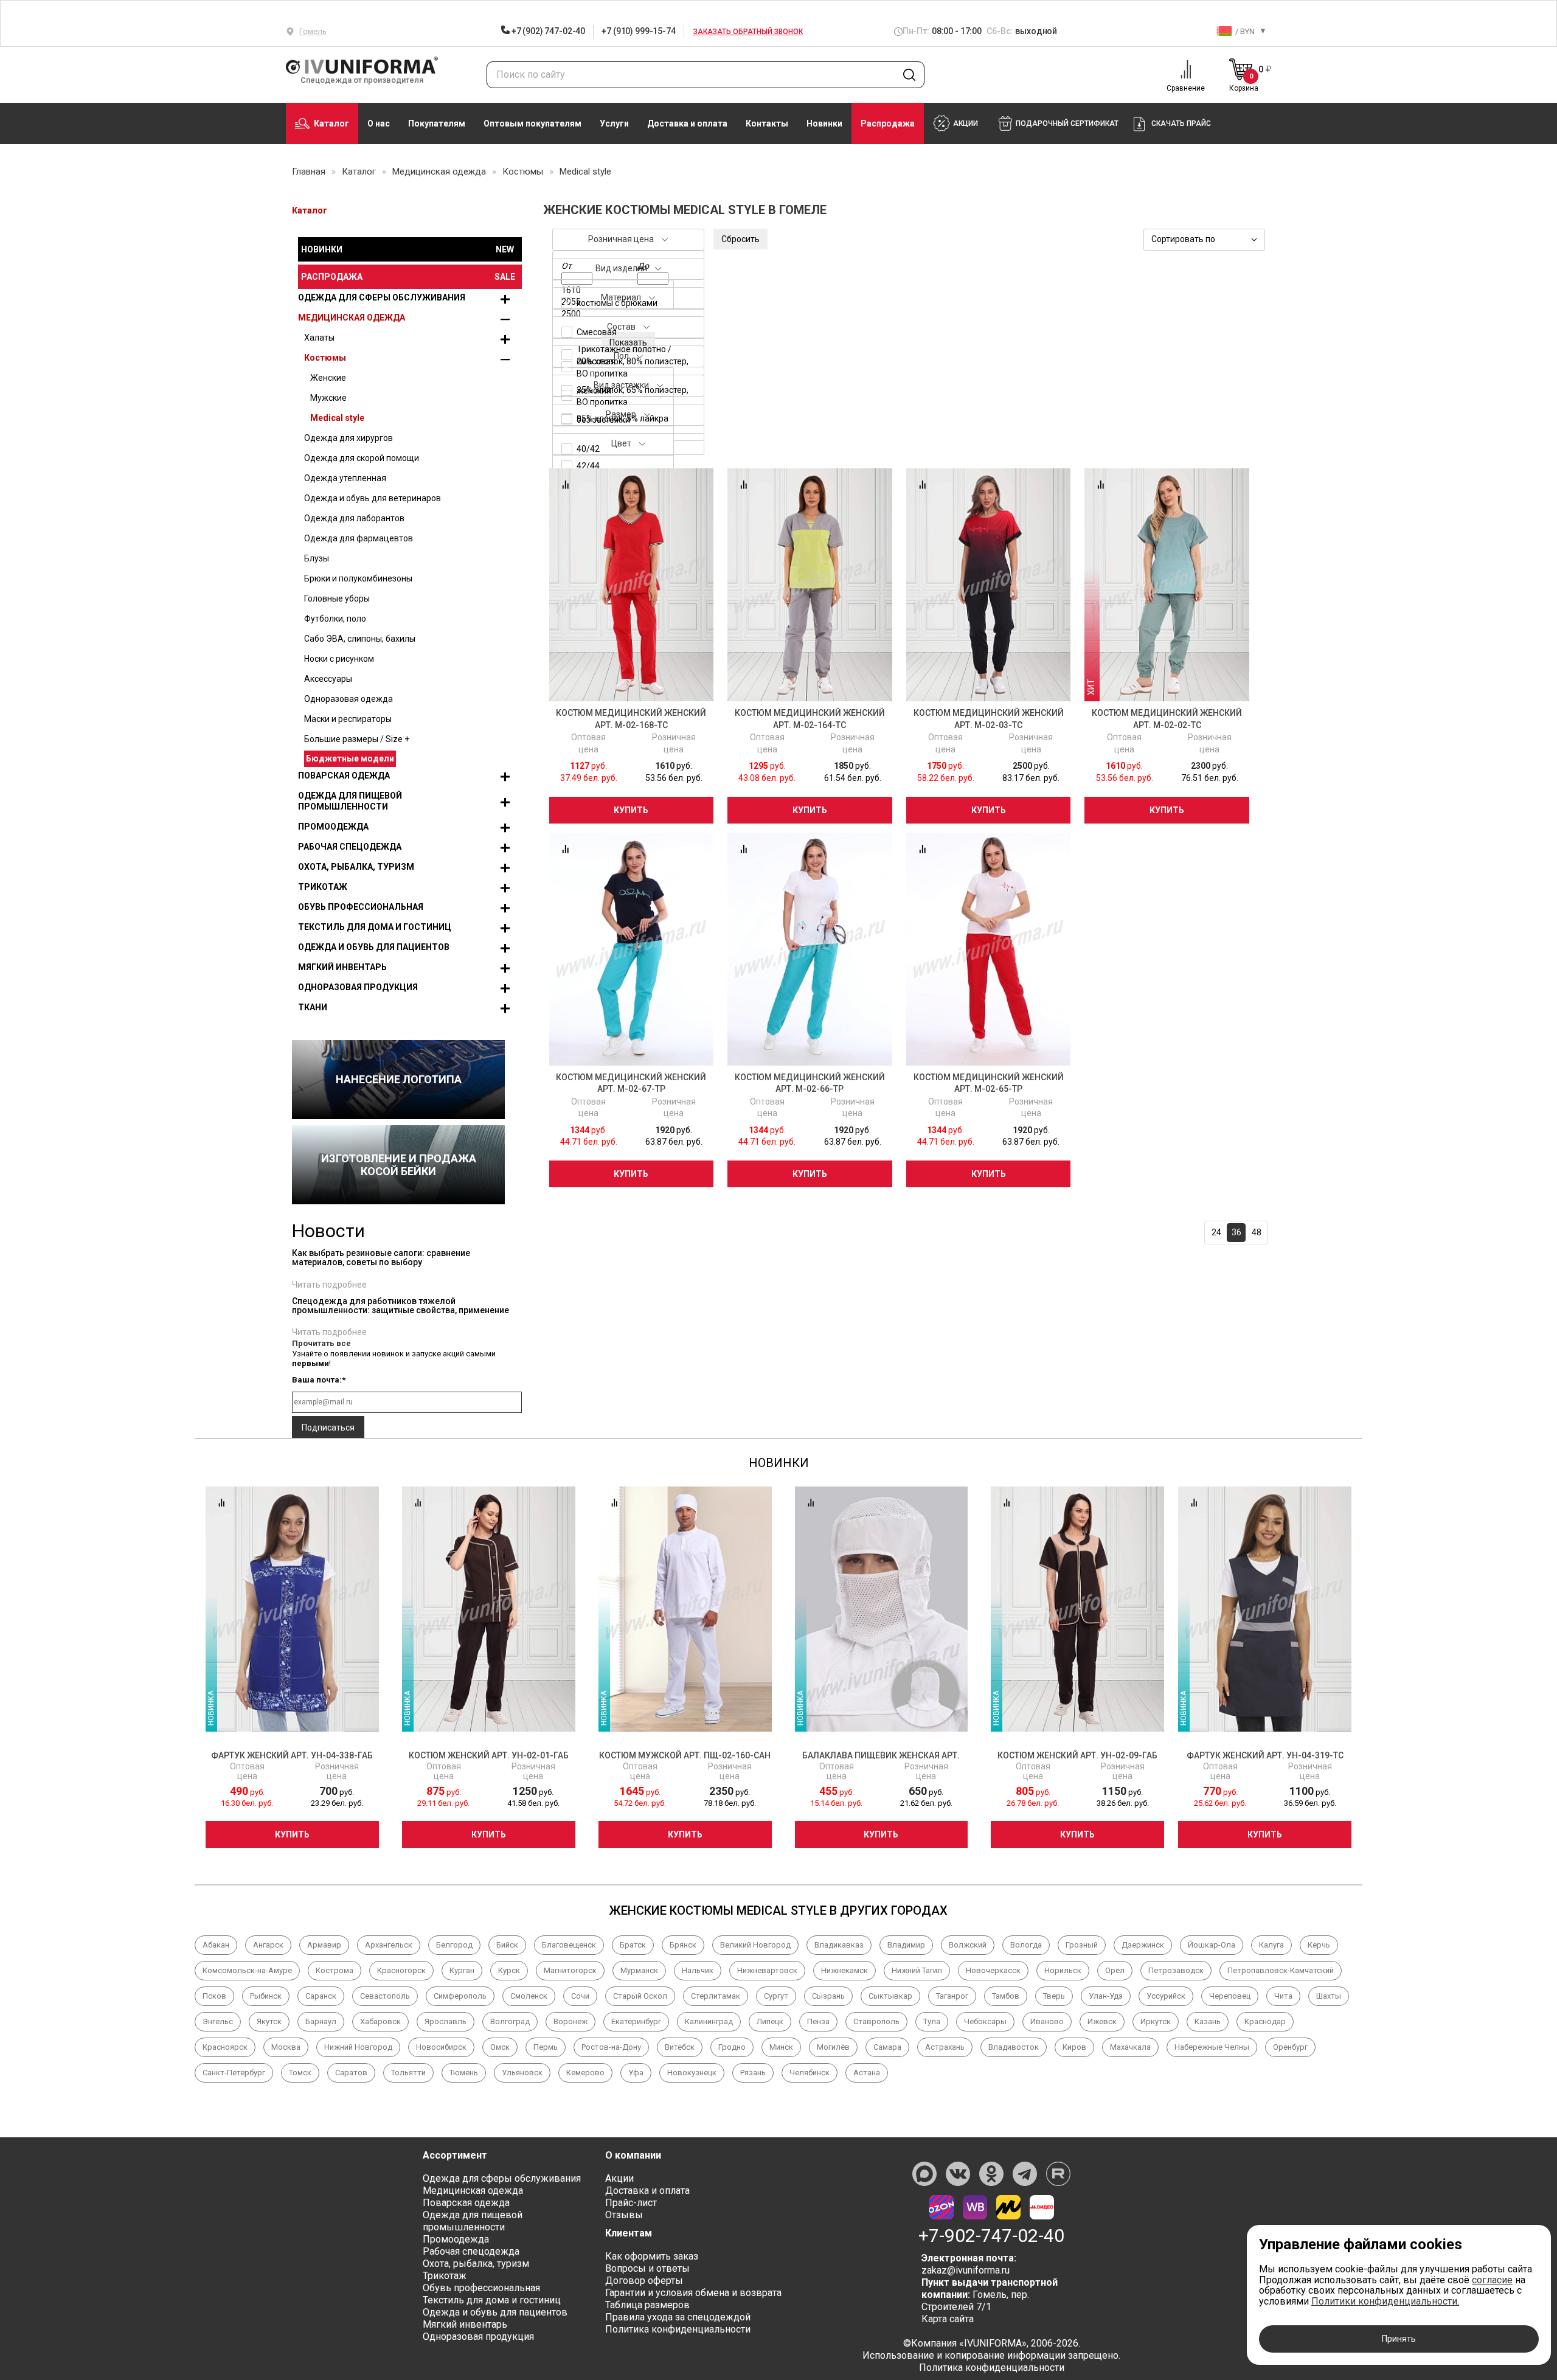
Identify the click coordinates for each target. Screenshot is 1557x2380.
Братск (633, 1945)
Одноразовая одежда (349, 699)
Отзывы (624, 2215)
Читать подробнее (329, 1285)
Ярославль (446, 2021)
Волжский (968, 1945)
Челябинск (810, 2073)
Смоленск (529, 1996)
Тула (932, 2021)
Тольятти (408, 2073)
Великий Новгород (755, 1945)
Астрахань (945, 2047)
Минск (781, 2047)
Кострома (335, 1970)
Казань (1208, 2021)
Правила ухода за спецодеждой (678, 2317)
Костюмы (325, 358)
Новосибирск (441, 2047)
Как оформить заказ (652, 2256)
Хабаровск (380, 2021)
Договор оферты (644, 2281)
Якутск (269, 2021)
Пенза (818, 2021)
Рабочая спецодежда (350, 847)
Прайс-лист (631, 2203)
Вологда (1026, 1945)
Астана (867, 2073)
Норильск (1063, 1970)
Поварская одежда (344, 775)
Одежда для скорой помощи (362, 458)
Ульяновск (522, 2073)
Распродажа (888, 123)
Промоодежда (333, 827)
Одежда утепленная (345, 478)
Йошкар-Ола (1212, 1945)
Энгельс (218, 2021)
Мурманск (639, 1970)
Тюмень (464, 2073)
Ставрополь (876, 2021)
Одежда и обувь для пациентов (374, 947)
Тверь (1054, 1996)
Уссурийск (1166, 1996)
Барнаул (321, 2021)
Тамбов (1006, 1996)
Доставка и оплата (687, 123)
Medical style (337, 418)
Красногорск (401, 1970)
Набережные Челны (1212, 2047)
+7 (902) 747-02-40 (547, 31)
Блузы (317, 558)
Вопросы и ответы (647, 2268)
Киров (1074, 2047)
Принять (1399, 2339)
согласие (1492, 2280)
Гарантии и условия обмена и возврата (693, 2293)
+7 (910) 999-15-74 (638, 31)
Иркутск (1156, 2021)
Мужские (328, 398)
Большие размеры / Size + (357, 739)
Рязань (753, 2073)
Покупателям (437, 123)
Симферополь (460, 1996)
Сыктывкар (890, 1996)
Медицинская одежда (352, 317)
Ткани (313, 1007)
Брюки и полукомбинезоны (358, 578)
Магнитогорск (570, 1970)
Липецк (770, 2021)
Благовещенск (569, 1945)
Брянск (683, 1945)
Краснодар (1265, 2021)
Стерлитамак (716, 1996)
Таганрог (952, 1996)
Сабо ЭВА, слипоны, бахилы (360, 639)
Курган (462, 1970)
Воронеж (570, 2021)
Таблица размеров (647, 2305)
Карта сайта (948, 2319)
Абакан (216, 1945)
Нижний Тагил (917, 1970)
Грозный (1082, 1945)
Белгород (454, 1945)
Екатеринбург (636, 2021)
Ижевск (1102, 2021)
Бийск (507, 1945)
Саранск (321, 1996)
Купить (631, 810)
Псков (214, 1996)
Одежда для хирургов (349, 438)
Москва (286, 2047)
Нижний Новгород (358, 2047)
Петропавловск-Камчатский (1281, 1970)
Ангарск (268, 1945)
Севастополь (385, 1996)
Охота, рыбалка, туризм (356, 867)
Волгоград (510, 2021)
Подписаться (328, 1428)
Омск (500, 2047)
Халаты (319, 338)
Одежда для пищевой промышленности (350, 801)
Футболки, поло (335, 619)
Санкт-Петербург (234, 2073)
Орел (1115, 1970)
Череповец (1230, 1996)
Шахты (1329, 1996)
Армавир (324, 1945)
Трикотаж (323, 887)
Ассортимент (455, 2155)
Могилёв (833, 2047)
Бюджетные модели (350, 758)
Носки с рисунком (339, 659)
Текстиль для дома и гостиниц (375, 927)
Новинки (824, 123)
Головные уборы (337, 598)
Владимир (906, 1945)
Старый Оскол (640, 1996)
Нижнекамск (844, 1970)
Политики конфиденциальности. (1385, 2301)
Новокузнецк (692, 2073)
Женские (328, 378)
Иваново (1047, 2021)
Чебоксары (985, 2021)
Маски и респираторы (348, 719)
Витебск (680, 2047)
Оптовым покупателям (532, 123)
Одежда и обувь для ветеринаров (373, 498)
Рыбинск (266, 1996)
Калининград (709, 2021)
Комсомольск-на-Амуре (247, 1970)
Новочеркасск (993, 1970)
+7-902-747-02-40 (991, 2236)
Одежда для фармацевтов (359, 538)
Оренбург (1290, 2047)
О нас (379, 123)
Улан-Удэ (1106, 1996)
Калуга (1271, 1945)
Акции (619, 2178)
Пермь (546, 2047)
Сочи (580, 1996)
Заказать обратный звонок (748, 32)
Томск (300, 2073)
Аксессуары (328, 679)
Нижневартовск (767, 1970)
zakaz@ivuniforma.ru (966, 2270)
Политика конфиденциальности (678, 2329)
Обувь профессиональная (361, 907)
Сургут (776, 1996)
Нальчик (698, 1970)
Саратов (351, 2073)
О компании (633, 2155)
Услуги (614, 123)
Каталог (331, 123)
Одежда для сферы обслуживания (382, 297)
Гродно (732, 2047)
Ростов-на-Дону (611, 2047)
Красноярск (225, 2047)
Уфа (636, 2073)
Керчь (1319, 1945)
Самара (887, 2047)
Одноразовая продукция (358, 987)
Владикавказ (839, 1945)
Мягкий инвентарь (342, 967)
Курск (509, 1970)
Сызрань (828, 1996)
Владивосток (1014, 2047)
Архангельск (389, 1945)
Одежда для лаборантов (354, 518)
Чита (1283, 1996)
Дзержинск (1143, 1945)
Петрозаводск (1176, 1970)
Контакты (767, 123)
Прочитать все (321, 1343)
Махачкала (1130, 2047)
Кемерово (585, 2073)
